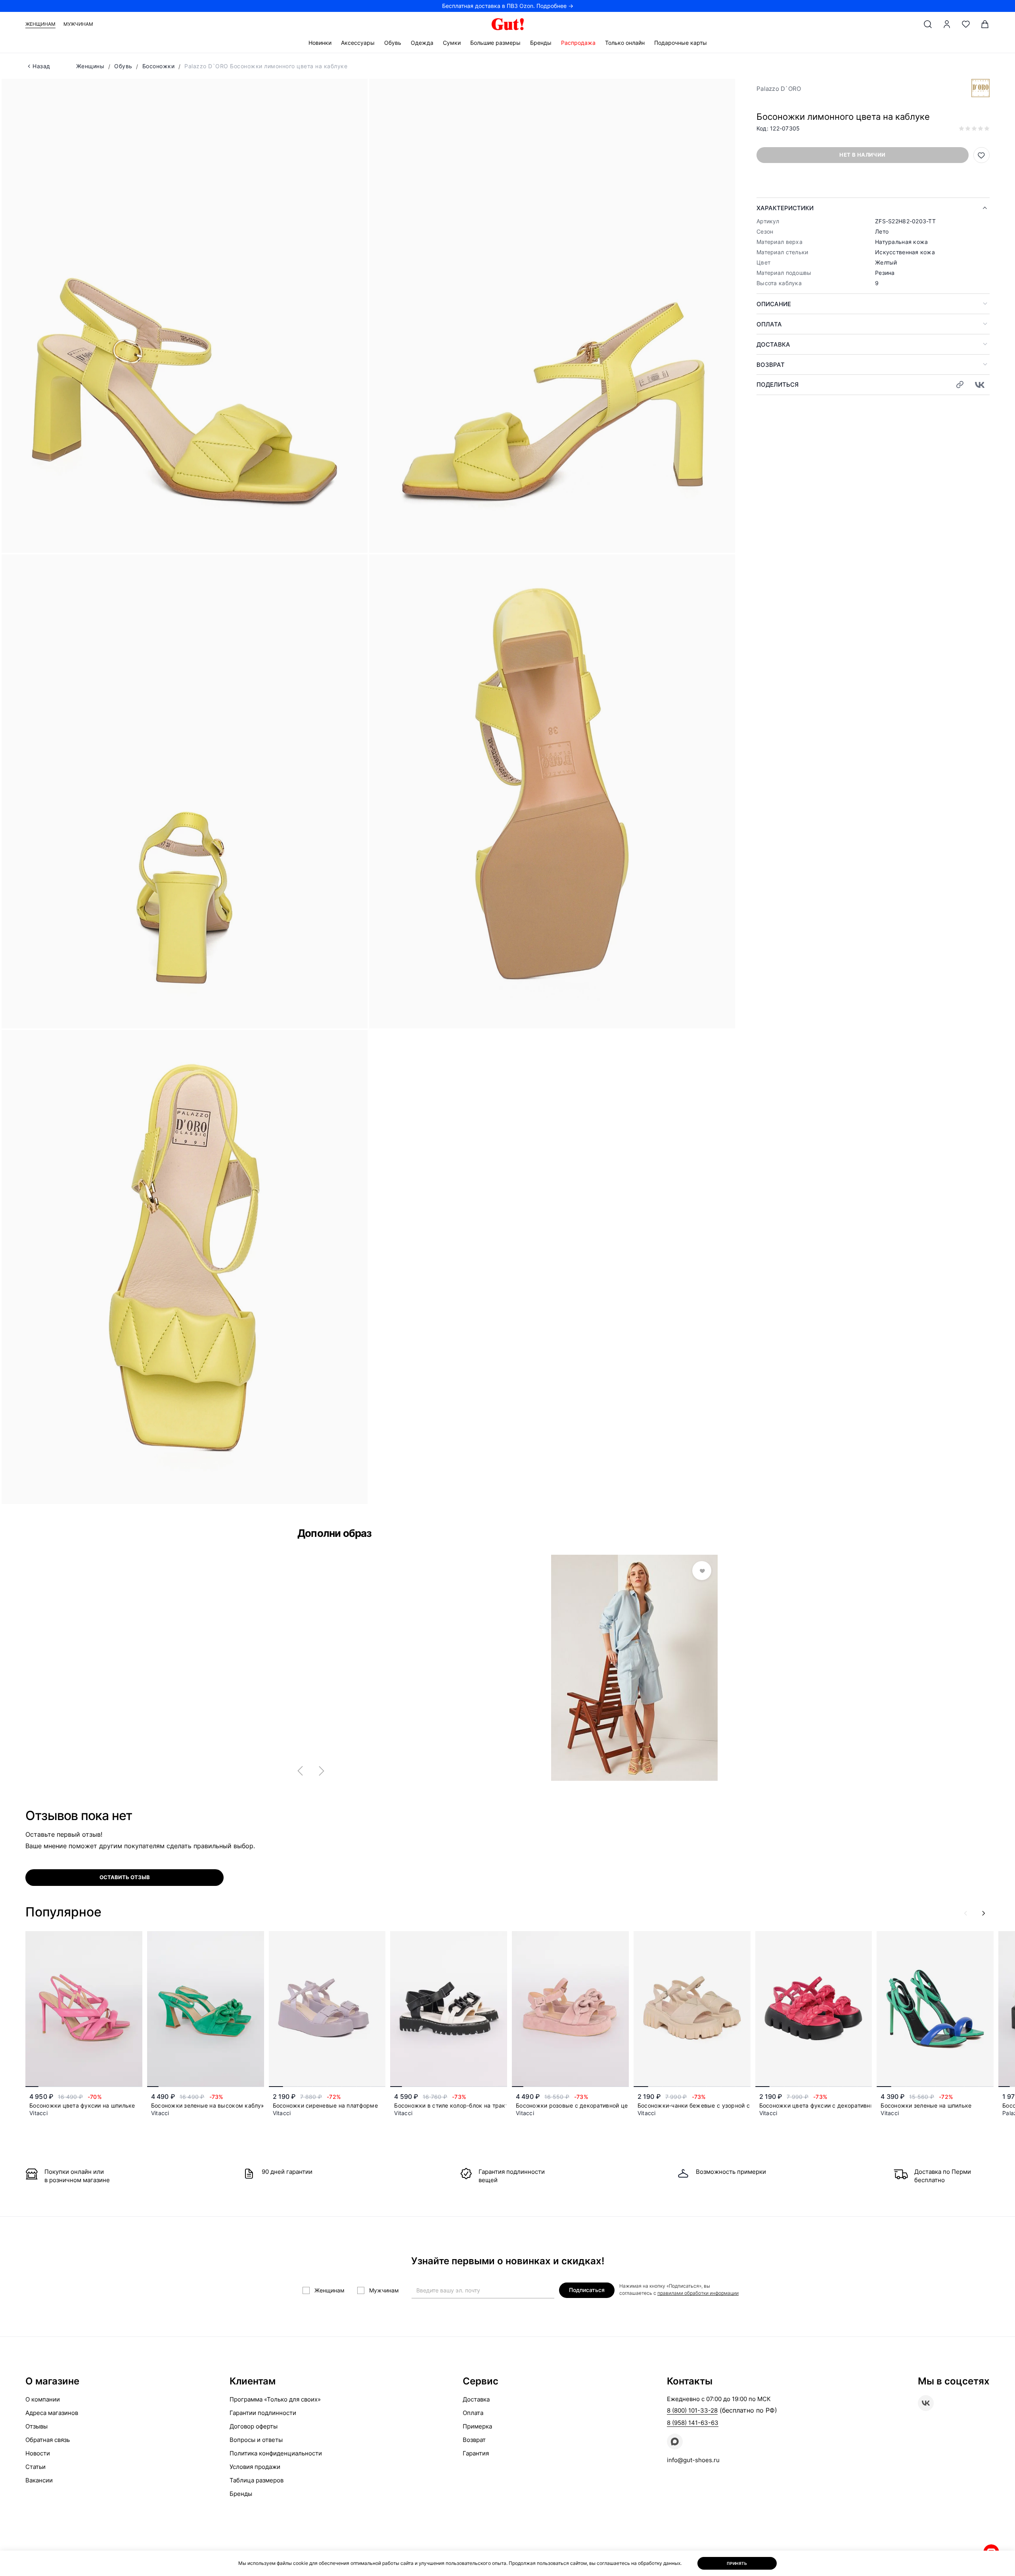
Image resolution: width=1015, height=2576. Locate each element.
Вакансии (39, 2480)
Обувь (393, 43)
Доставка (773, 344)
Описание (774, 304)
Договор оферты (254, 2426)
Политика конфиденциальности (276, 2453)
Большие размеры (495, 43)
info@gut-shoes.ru (693, 2460)
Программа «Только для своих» (275, 2399)
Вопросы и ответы (256, 2440)
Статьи (35, 2467)
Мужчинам (78, 24)
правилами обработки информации (698, 2293)
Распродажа (578, 43)
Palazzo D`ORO (779, 89)
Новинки (320, 43)
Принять (737, 2563)
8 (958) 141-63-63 (693, 2423)
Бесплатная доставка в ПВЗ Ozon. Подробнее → (508, 6)
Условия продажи (255, 2467)
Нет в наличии (862, 155)
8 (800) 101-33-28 (692, 2410)
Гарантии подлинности (263, 2413)
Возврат (771, 365)
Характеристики (785, 208)
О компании (43, 2399)
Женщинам (40, 24)
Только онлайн (625, 43)
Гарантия (476, 2453)
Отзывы (36, 2426)
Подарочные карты (681, 43)
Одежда (422, 43)
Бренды (541, 43)
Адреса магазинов (52, 2413)
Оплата (769, 324)
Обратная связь (48, 2440)
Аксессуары (358, 43)
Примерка (477, 2426)
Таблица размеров (257, 2480)
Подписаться (587, 2290)
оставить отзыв (125, 1877)
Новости (38, 2453)
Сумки (452, 43)
